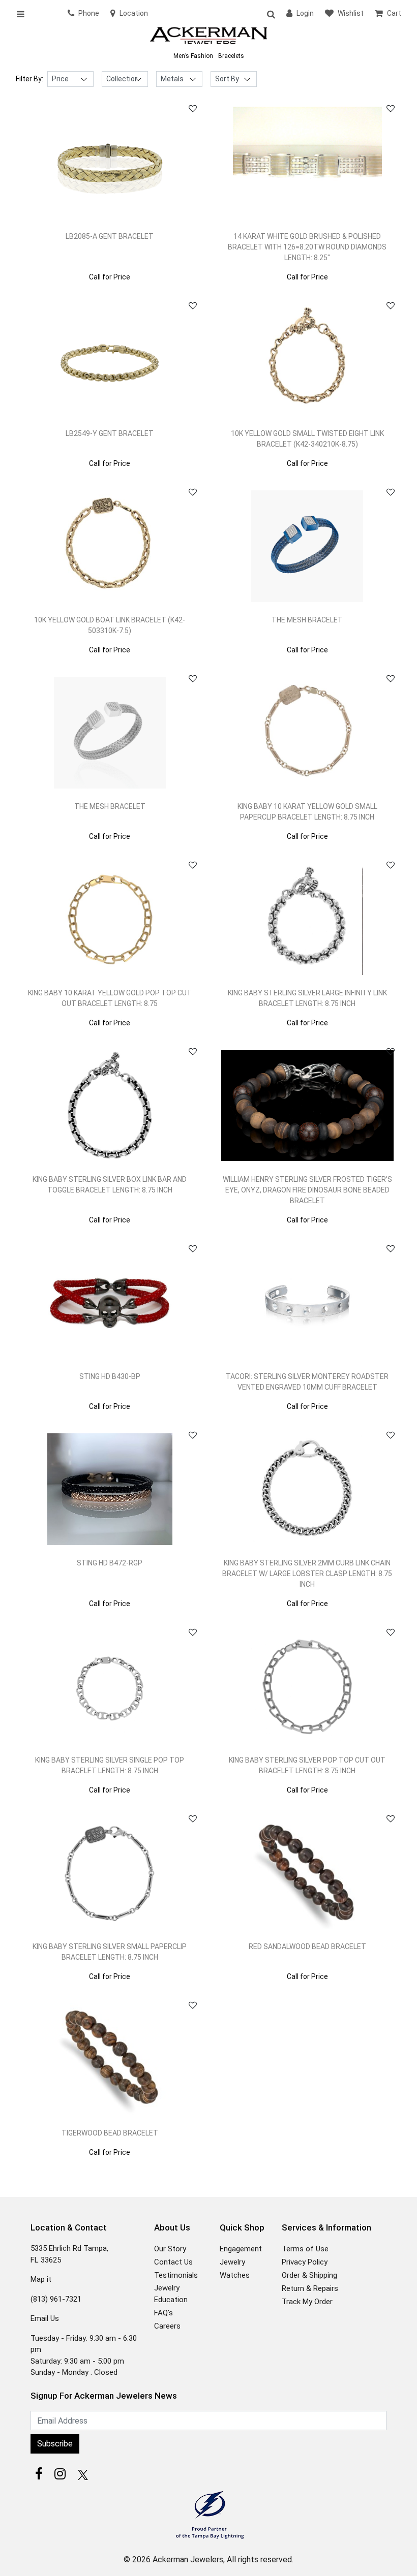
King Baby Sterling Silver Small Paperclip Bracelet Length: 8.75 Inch (110, 1952)
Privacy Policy (305, 2262)
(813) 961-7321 (56, 2299)
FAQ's (163, 2313)
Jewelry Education (171, 2294)
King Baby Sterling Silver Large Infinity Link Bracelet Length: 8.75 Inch (307, 998)
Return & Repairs (310, 2288)
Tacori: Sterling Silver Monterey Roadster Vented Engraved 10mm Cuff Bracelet (307, 1382)
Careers (167, 2326)
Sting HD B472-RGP (110, 1563)
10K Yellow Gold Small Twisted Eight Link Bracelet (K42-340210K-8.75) (307, 439)
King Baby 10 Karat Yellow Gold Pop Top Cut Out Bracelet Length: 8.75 (110, 998)
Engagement (241, 2249)
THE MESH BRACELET (307, 620)
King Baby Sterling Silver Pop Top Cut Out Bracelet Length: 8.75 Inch (307, 1765)
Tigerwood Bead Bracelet (110, 2133)
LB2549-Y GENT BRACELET (110, 433)
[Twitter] (81, 2474)
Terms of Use (305, 2249)
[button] (271, 14)
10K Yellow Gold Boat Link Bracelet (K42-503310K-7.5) (110, 625)
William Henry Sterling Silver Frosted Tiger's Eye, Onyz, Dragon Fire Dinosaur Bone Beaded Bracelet (307, 1190)
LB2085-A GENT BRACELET (110, 236)
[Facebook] (39, 2474)
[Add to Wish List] (193, 109)
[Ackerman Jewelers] (208, 36)
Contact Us (173, 2262)
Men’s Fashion (193, 56)
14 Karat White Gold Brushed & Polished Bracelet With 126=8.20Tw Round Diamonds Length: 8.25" (307, 247)
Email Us (45, 2318)
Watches (235, 2275)
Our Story (170, 2249)
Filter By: (29, 79)
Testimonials (176, 2275)
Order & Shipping (309, 2275)
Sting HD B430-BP (110, 1376)
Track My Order (307, 2302)
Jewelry (232, 2262)
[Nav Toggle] (24, 14)
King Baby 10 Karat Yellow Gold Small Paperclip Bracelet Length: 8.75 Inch (307, 812)
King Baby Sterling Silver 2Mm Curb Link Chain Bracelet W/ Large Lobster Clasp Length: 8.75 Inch (307, 1574)
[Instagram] (60, 2474)
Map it (41, 2279)
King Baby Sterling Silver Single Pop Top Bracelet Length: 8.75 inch (110, 1765)
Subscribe (55, 2444)
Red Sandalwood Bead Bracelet (307, 1946)
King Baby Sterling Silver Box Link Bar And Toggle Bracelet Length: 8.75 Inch (110, 1185)
